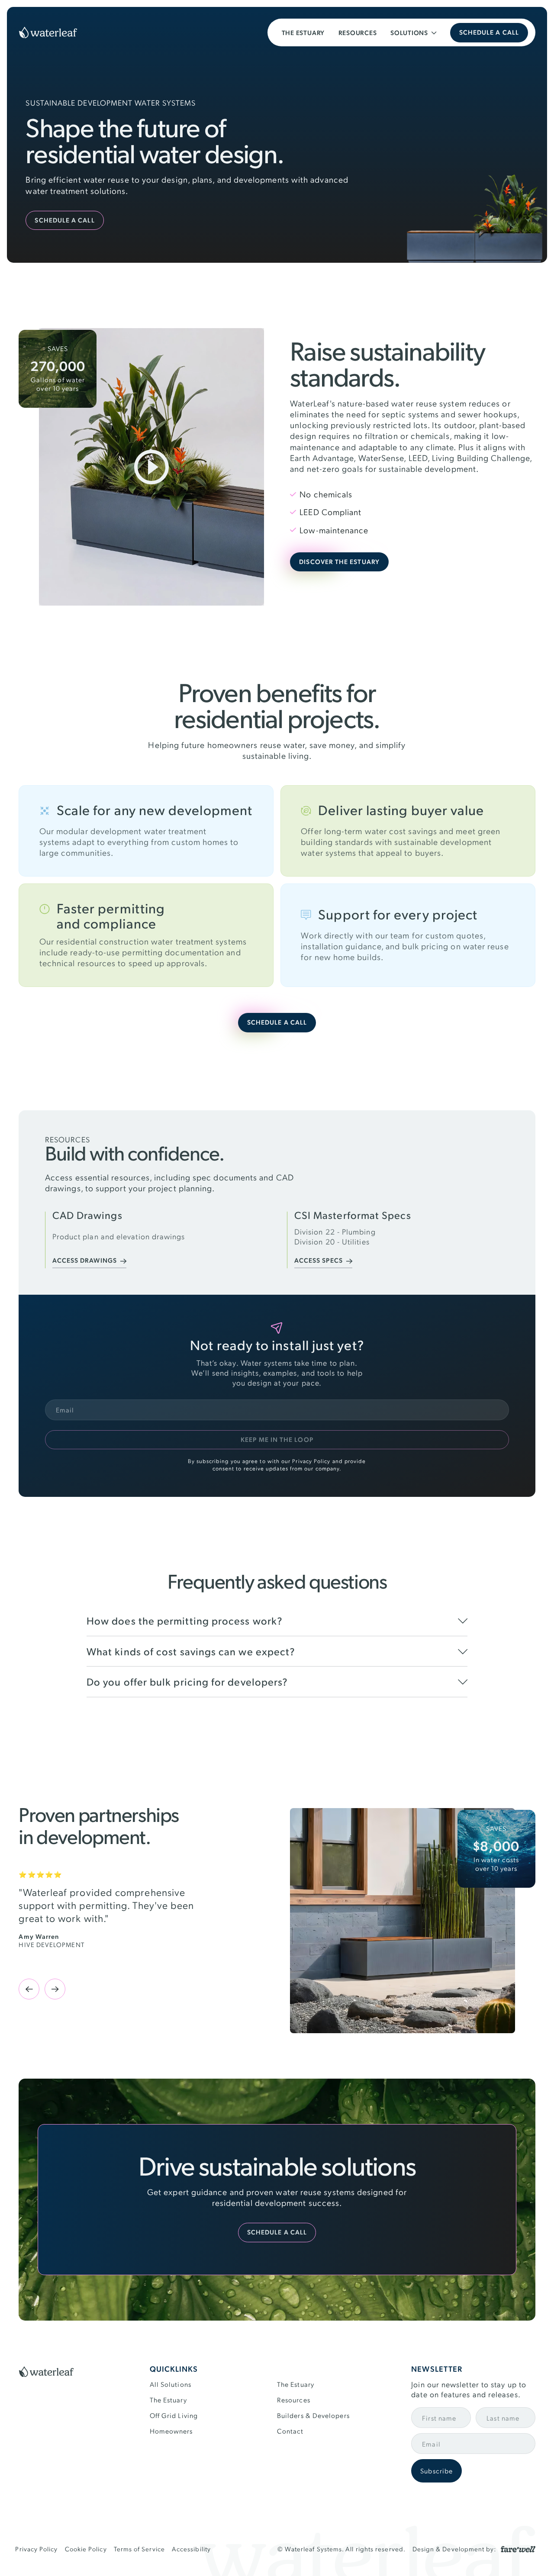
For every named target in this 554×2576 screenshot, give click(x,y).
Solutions (409, 33)
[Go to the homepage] (46, 2373)
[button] (413, 32)
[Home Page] (48, 32)
